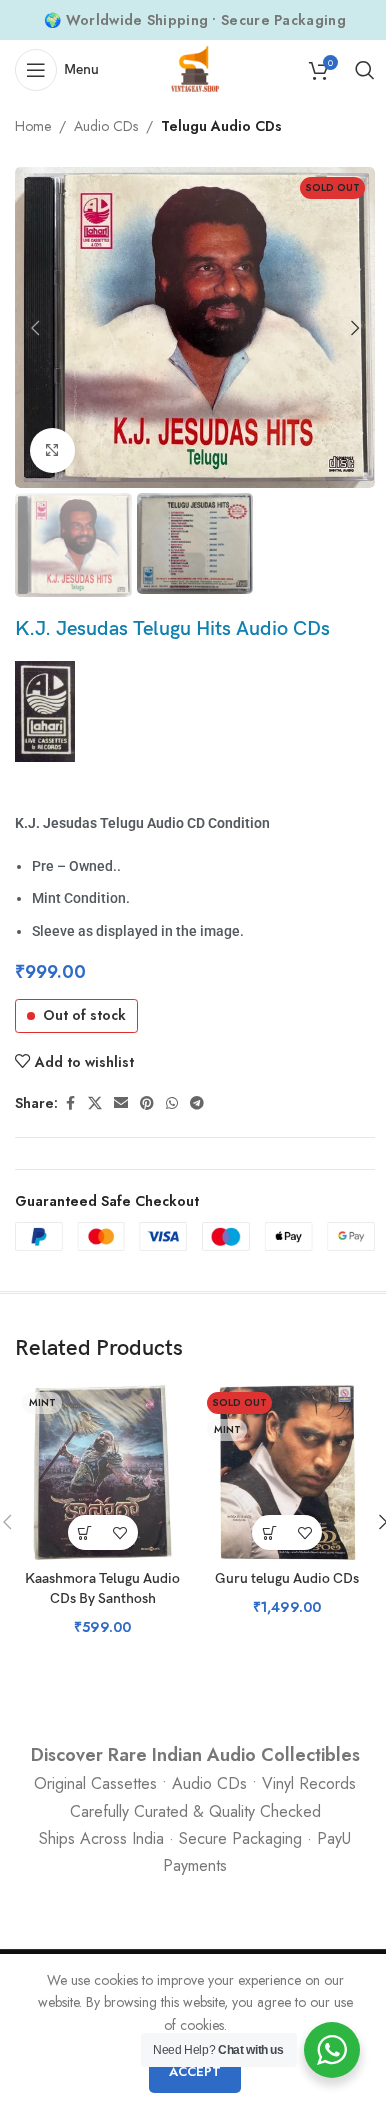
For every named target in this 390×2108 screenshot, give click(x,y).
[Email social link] (121, 1103)
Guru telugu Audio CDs (287, 1578)
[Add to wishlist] (120, 1532)
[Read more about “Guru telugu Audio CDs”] (269, 1532)
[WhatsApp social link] (172, 1103)
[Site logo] (195, 68)
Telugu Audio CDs (221, 126)
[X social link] (95, 1103)
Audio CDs (106, 126)
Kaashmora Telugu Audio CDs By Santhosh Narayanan (102, 1598)
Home (33, 126)
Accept (195, 2071)
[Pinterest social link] (147, 1103)
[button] (35, 328)
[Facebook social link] (70, 1103)
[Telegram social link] (197, 1103)
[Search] (365, 70)
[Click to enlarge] (52, 450)
